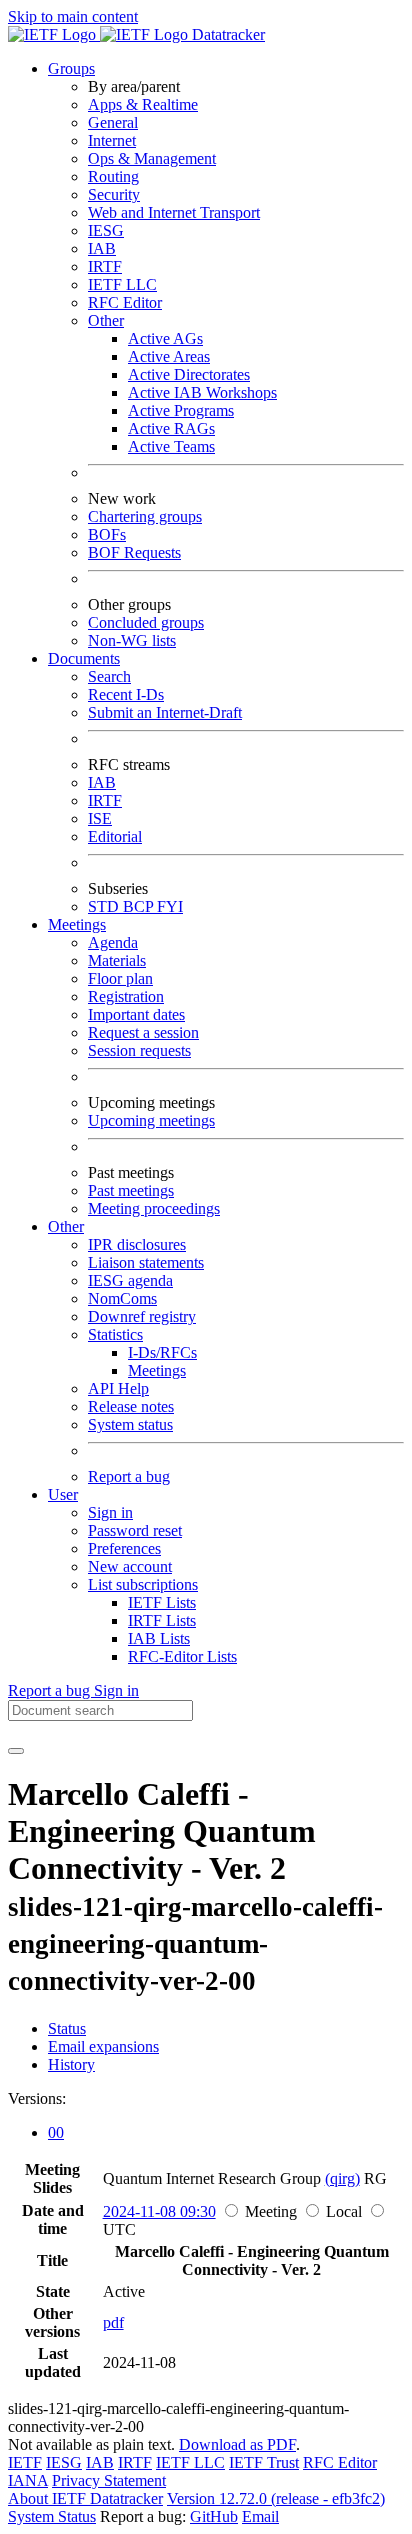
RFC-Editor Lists (182, 1656)
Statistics (115, 1334)
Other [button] (66, 1226)
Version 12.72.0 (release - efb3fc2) (276, 2498)
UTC (119, 2229)
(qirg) (342, 2178)
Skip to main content (73, 16)
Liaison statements (146, 1262)
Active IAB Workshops (202, 392)
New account (130, 1566)
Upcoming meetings (151, 1120)
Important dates (136, 1014)
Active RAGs (171, 428)
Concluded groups (146, 622)
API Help (118, 1388)
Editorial (115, 836)
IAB (102, 248)
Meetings (157, 1370)
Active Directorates (189, 374)
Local (344, 2211)
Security (114, 194)
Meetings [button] (77, 924)
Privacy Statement (109, 2480)
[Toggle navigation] (16, 1751)
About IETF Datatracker (85, 2498)
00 (56, 2132)
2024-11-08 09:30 (159, 2211)
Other (106, 320)
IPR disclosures (137, 1244)
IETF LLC (122, 284)
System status (130, 1424)
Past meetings (131, 1190)
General (113, 122)
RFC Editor (125, 302)
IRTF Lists (162, 1620)
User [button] (63, 1494)
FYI (170, 906)
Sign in (110, 1512)
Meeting (271, 2211)
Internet (112, 140)
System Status (52, 2516)
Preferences (124, 1548)
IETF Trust (264, 2462)
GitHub (214, 2516)
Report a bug (129, 1476)
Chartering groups (145, 516)
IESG (106, 230)
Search (109, 676)
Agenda (113, 942)
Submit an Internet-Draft (165, 712)
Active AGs (165, 338)
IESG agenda (130, 1280)
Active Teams (171, 446)
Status (67, 2028)
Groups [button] (71, 68)
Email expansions (103, 2046)
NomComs (122, 1298)
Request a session (143, 1032)
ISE (100, 818)
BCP (140, 906)
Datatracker (226, 34)
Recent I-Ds (126, 694)
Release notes (131, 1406)
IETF (25, 2462)
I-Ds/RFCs (162, 1352)
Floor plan (120, 978)
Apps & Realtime (143, 104)
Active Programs (181, 410)
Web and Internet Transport (174, 212)
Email (260, 2516)
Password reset (135, 1530)
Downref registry (142, 1316)
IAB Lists (159, 1638)
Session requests (139, 1050)
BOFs (107, 534)
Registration (126, 996)
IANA (28, 2480)
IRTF (105, 266)
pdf (113, 2322)
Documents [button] (84, 658)
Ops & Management (152, 158)
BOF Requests (134, 552)
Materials (117, 960)
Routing (113, 176)
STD (105, 906)
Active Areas (169, 356)
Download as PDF (237, 2444)
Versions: (37, 2098)
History (71, 2064)
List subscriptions (143, 1584)
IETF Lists (162, 1602)
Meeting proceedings (154, 1208)
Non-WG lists (132, 640)
